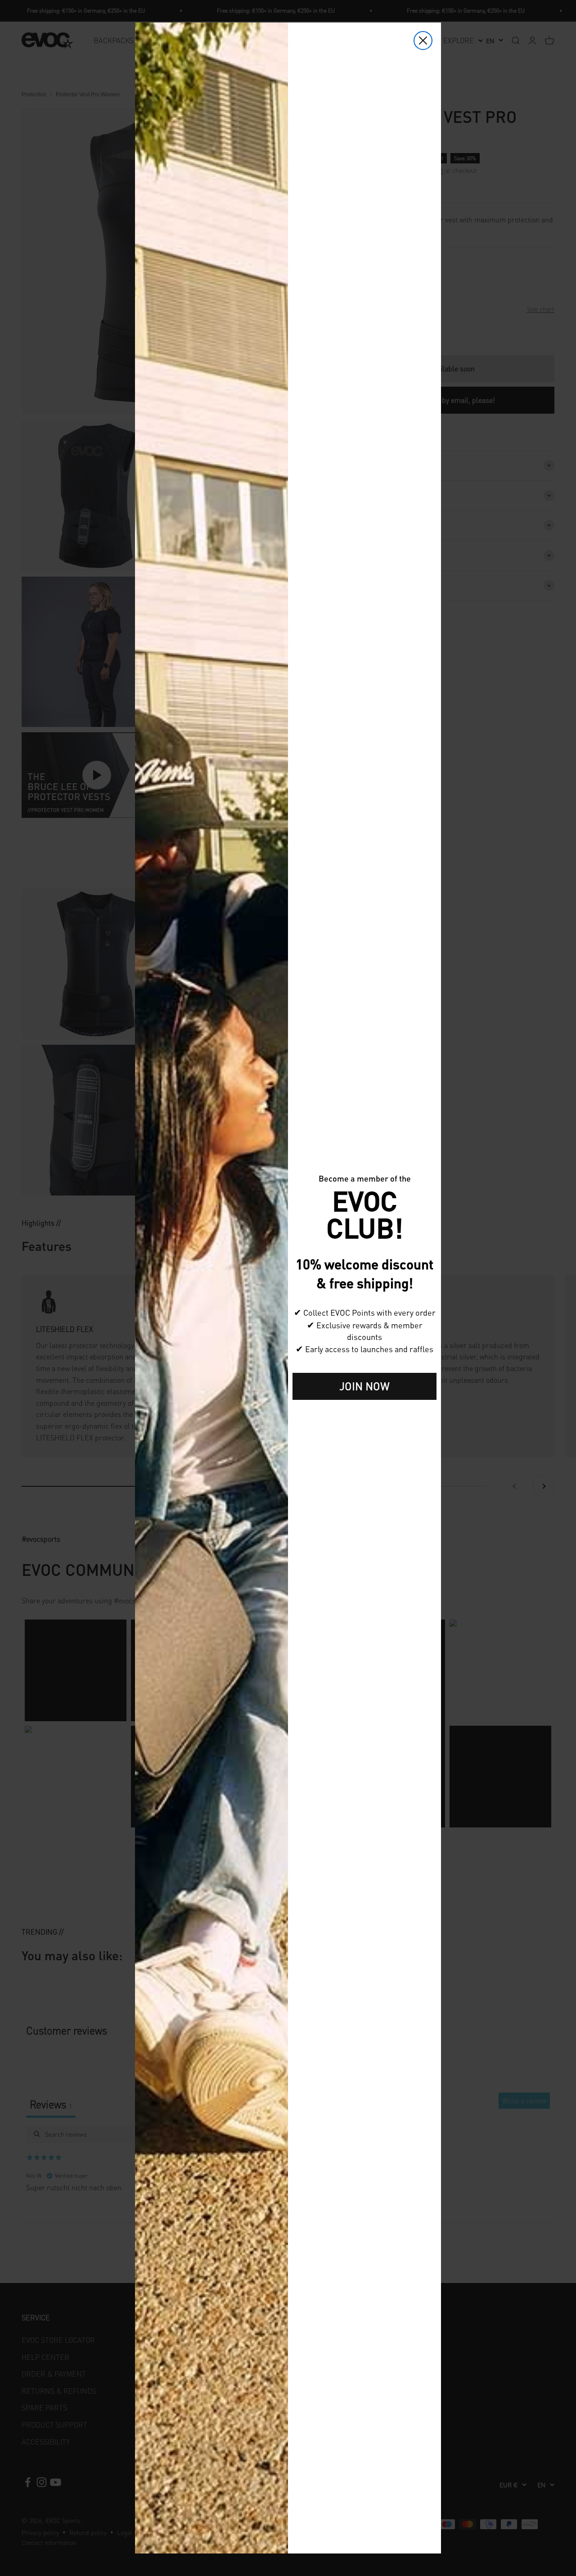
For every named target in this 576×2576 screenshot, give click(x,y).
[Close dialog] (423, 41)
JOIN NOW (364, 1386)
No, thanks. (364, 1414)
